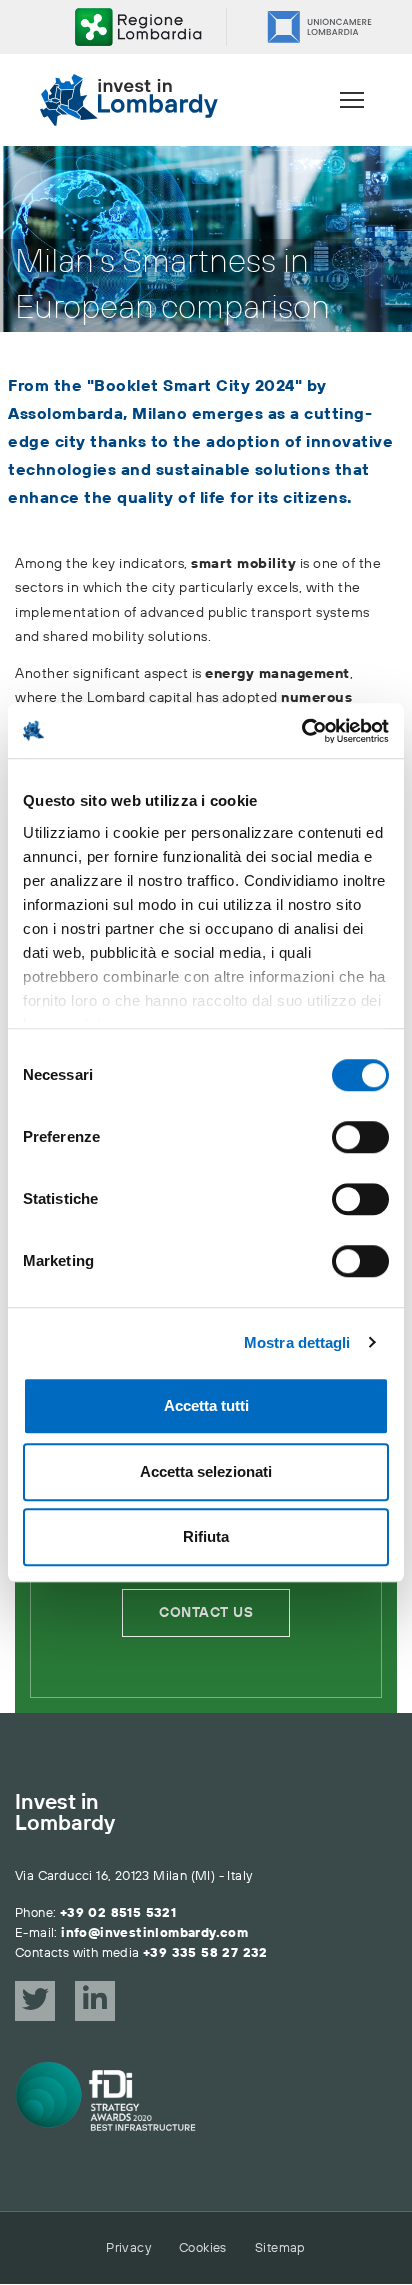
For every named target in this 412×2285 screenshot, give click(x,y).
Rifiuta (206, 1536)
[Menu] (352, 100)
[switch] (360, 1137)
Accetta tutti (206, 1405)
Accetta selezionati (206, 1471)
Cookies (203, 2248)
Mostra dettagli (297, 1342)
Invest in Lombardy (65, 1814)
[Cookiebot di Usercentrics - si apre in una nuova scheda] (301, 731)
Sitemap (280, 2248)
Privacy (128, 2248)
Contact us (206, 1613)
